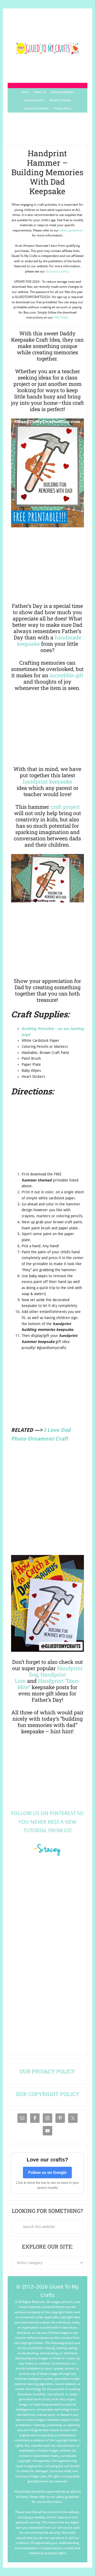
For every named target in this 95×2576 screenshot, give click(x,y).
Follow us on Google (47, 2172)
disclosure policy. (58, 271)
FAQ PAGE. (61, 317)
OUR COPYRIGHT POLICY (47, 2094)
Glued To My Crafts (47, 48)
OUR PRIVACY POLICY (47, 2071)
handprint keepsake (47, 781)
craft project (65, 807)
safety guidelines (71, 230)
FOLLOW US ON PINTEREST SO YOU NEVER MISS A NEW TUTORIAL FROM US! (47, 1822)
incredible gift (66, 675)
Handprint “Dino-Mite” (49, 1684)
